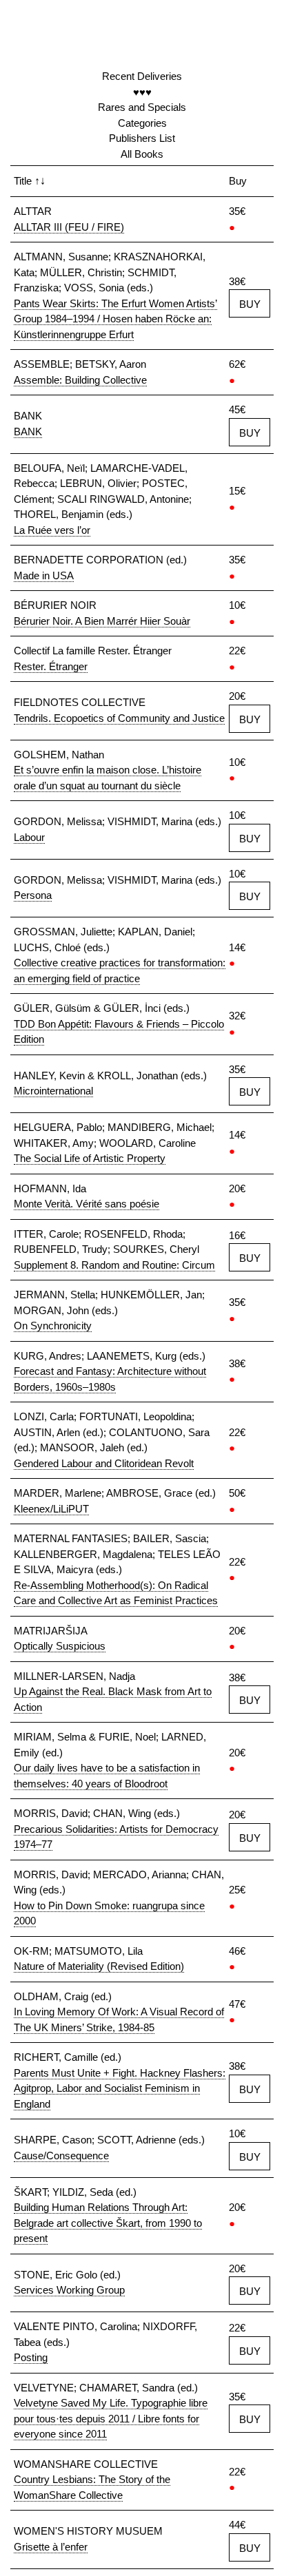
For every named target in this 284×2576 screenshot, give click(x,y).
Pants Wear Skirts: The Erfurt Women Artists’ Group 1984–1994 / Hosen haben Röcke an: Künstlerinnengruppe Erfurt (115, 319)
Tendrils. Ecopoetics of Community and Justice (119, 718)
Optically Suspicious (60, 1646)
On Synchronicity (53, 1326)
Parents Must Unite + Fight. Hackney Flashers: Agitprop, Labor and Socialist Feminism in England (120, 2088)
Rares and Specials (142, 107)
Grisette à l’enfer (51, 2547)
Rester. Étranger (51, 666)
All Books (142, 154)
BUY (250, 304)
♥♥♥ (142, 92)
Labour (29, 837)
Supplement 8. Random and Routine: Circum (114, 1265)
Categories (142, 123)
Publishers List (142, 138)
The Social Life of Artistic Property (90, 1158)
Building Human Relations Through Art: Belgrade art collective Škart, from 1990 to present (108, 2223)
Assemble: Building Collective (80, 380)
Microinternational (53, 1091)
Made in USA (44, 575)
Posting (31, 2357)
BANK (28, 432)
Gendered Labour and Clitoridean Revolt (104, 1463)
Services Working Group (69, 2290)
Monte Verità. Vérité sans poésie (87, 1204)
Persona (33, 895)
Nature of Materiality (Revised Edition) (99, 1966)
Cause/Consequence (61, 2156)
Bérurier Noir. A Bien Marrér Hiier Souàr (102, 621)
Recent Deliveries (142, 76)
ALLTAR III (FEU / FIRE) (69, 227)
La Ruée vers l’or (52, 530)
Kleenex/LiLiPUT (51, 1509)
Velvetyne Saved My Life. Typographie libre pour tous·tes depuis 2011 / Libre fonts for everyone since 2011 (111, 2418)
